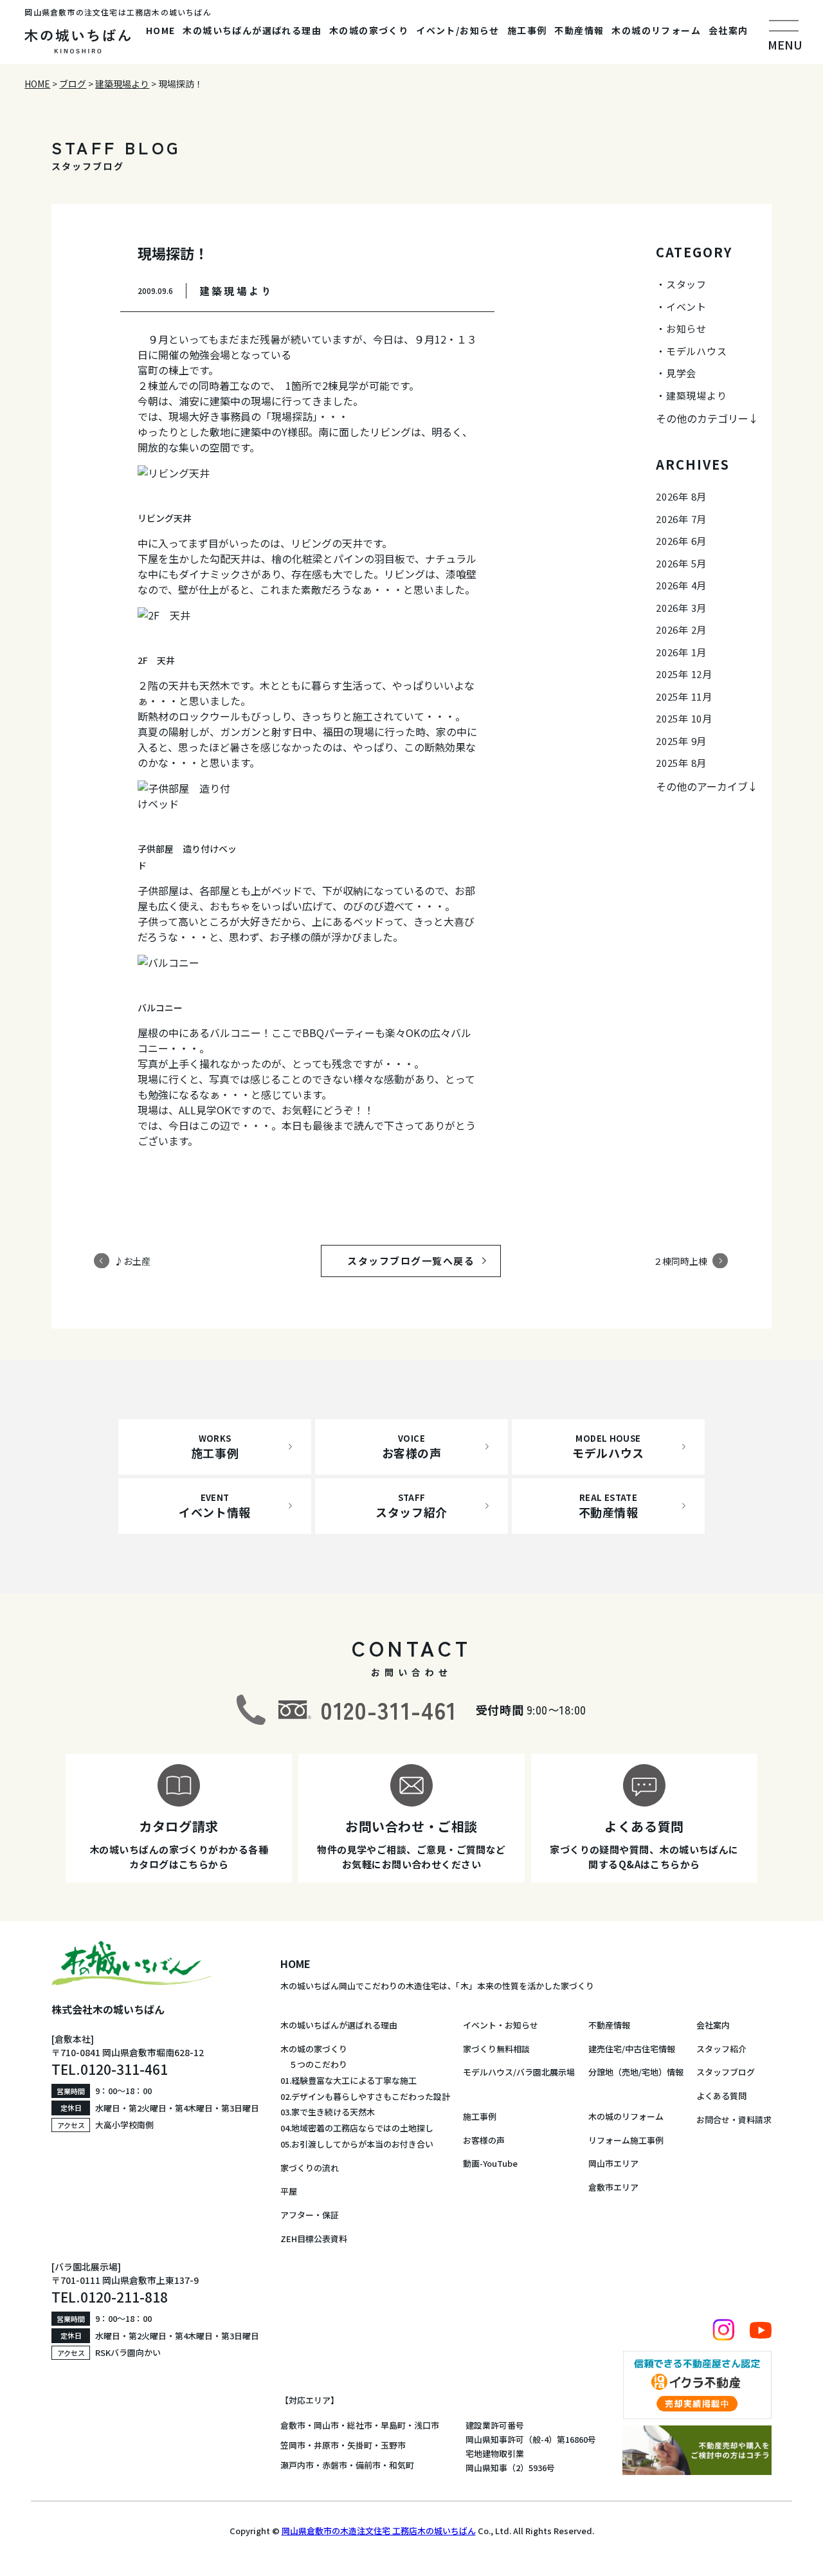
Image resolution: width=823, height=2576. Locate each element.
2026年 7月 (681, 519)
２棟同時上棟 (680, 1260)
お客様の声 (484, 2140)
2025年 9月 (681, 741)
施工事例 (527, 30)
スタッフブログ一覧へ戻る (423, 1261)
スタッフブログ (726, 2072)
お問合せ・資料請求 (734, 2120)
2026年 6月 (681, 541)
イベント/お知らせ (458, 30)
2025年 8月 (681, 763)
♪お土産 (132, 1260)
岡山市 (326, 2425)
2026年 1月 (681, 652)
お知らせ (686, 328)
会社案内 (728, 30)
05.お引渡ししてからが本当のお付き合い (357, 2144)
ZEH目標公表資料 (314, 2239)
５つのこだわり (314, 2064)
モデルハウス (697, 351)
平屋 (289, 2191)
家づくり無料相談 (496, 2049)
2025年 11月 (684, 696)
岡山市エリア (613, 2163)
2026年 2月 (681, 630)
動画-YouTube (490, 2163)
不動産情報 (579, 30)
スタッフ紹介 (721, 2049)
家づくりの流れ (310, 2168)
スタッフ (686, 284)
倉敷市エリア (613, 2187)
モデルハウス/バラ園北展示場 (519, 2072)
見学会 (681, 373)
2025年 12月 (684, 674)
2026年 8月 (681, 496)
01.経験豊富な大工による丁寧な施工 (348, 2080)
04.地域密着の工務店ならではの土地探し (357, 2128)
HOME (161, 30)
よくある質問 (721, 2096)
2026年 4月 (681, 585)
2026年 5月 (681, 563)
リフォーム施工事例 (626, 2140)
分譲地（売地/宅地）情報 (636, 2072)
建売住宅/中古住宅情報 (632, 2049)
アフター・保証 (310, 2215)
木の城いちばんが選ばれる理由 (252, 30)
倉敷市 (293, 2425)
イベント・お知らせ (501, 2025)
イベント (686, 307)
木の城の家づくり (369, 30)
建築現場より (697, 395)
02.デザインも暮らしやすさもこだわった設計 (365, 2096)
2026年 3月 (681, 608)
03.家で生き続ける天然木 (328, 2112)
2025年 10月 (684, 718)
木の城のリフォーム (656, 30)
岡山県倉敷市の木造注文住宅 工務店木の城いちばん (379, 2531)
